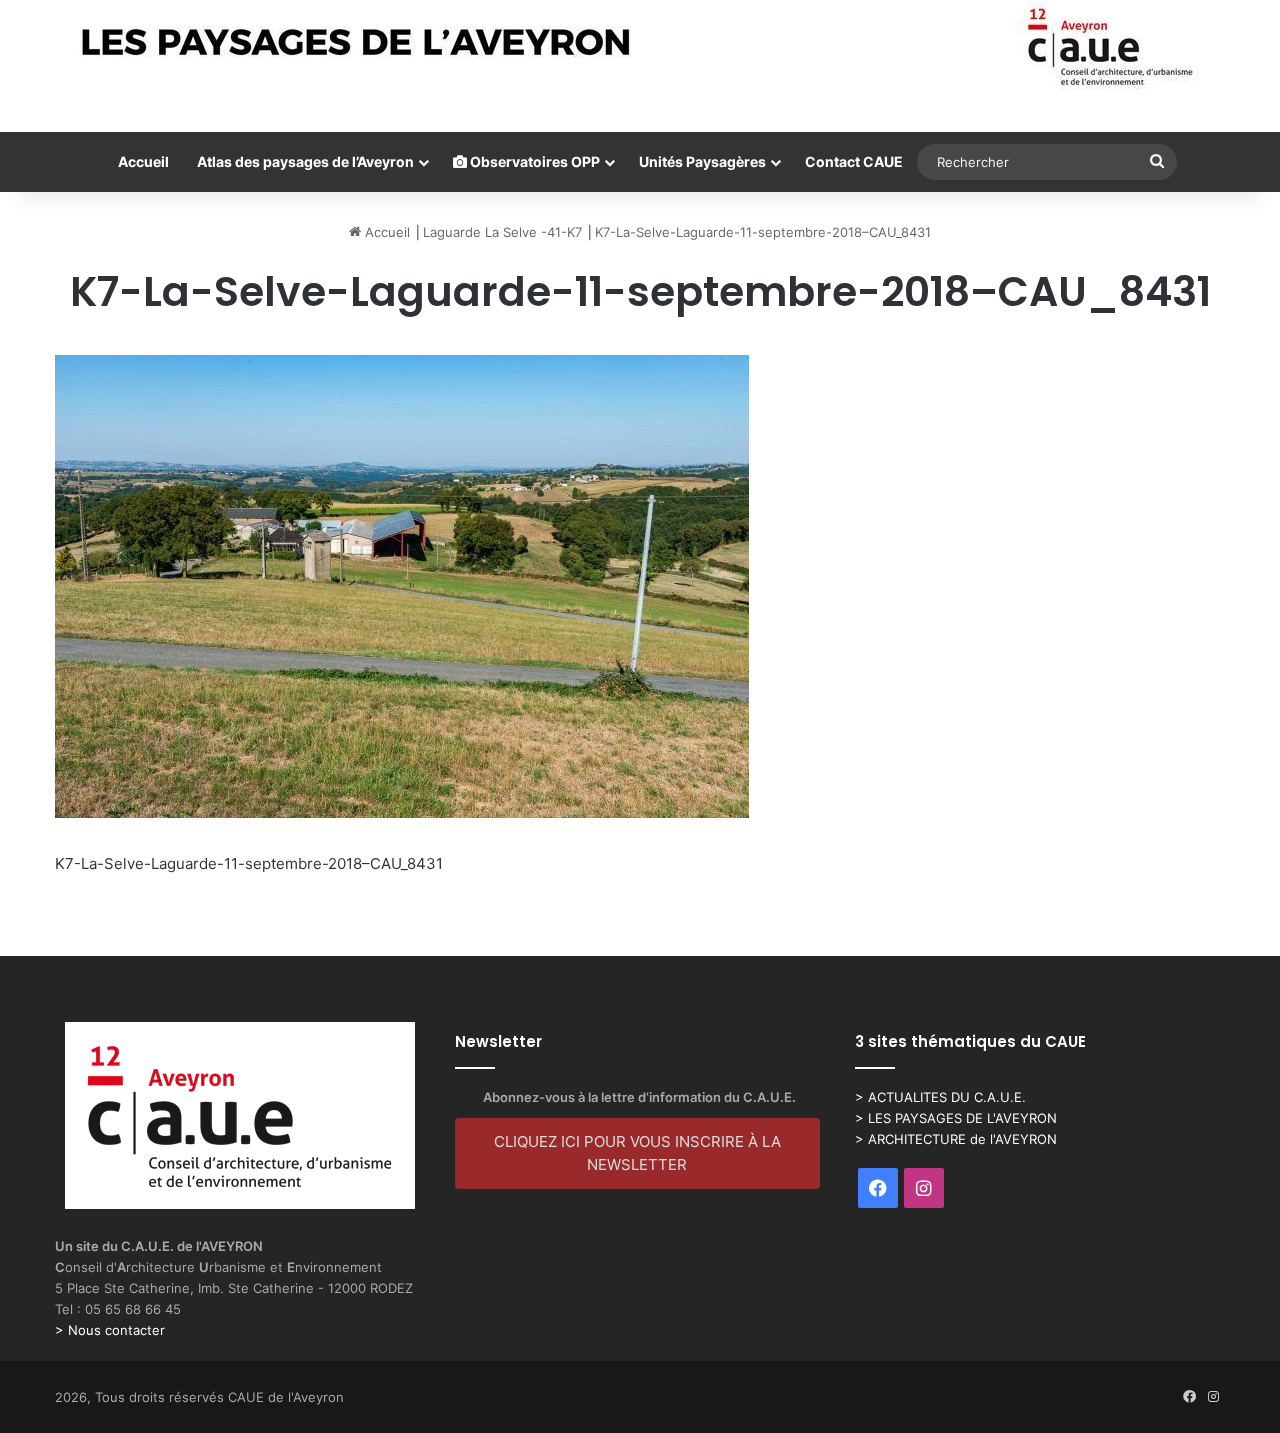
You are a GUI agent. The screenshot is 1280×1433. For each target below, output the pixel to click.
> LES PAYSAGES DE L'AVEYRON (956, 1118)
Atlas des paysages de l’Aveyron (305, 161)
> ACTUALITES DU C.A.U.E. (940, 1097)
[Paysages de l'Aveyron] (640, 47)
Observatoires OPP (533, 161)
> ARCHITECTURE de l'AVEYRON (956, 1139)
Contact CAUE (854, 161)
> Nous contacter (110, 1330)
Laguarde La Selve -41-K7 (502, 232)
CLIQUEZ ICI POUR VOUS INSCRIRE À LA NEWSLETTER (637, 1153)
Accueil (143, 161)
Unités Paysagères (702, 161)
